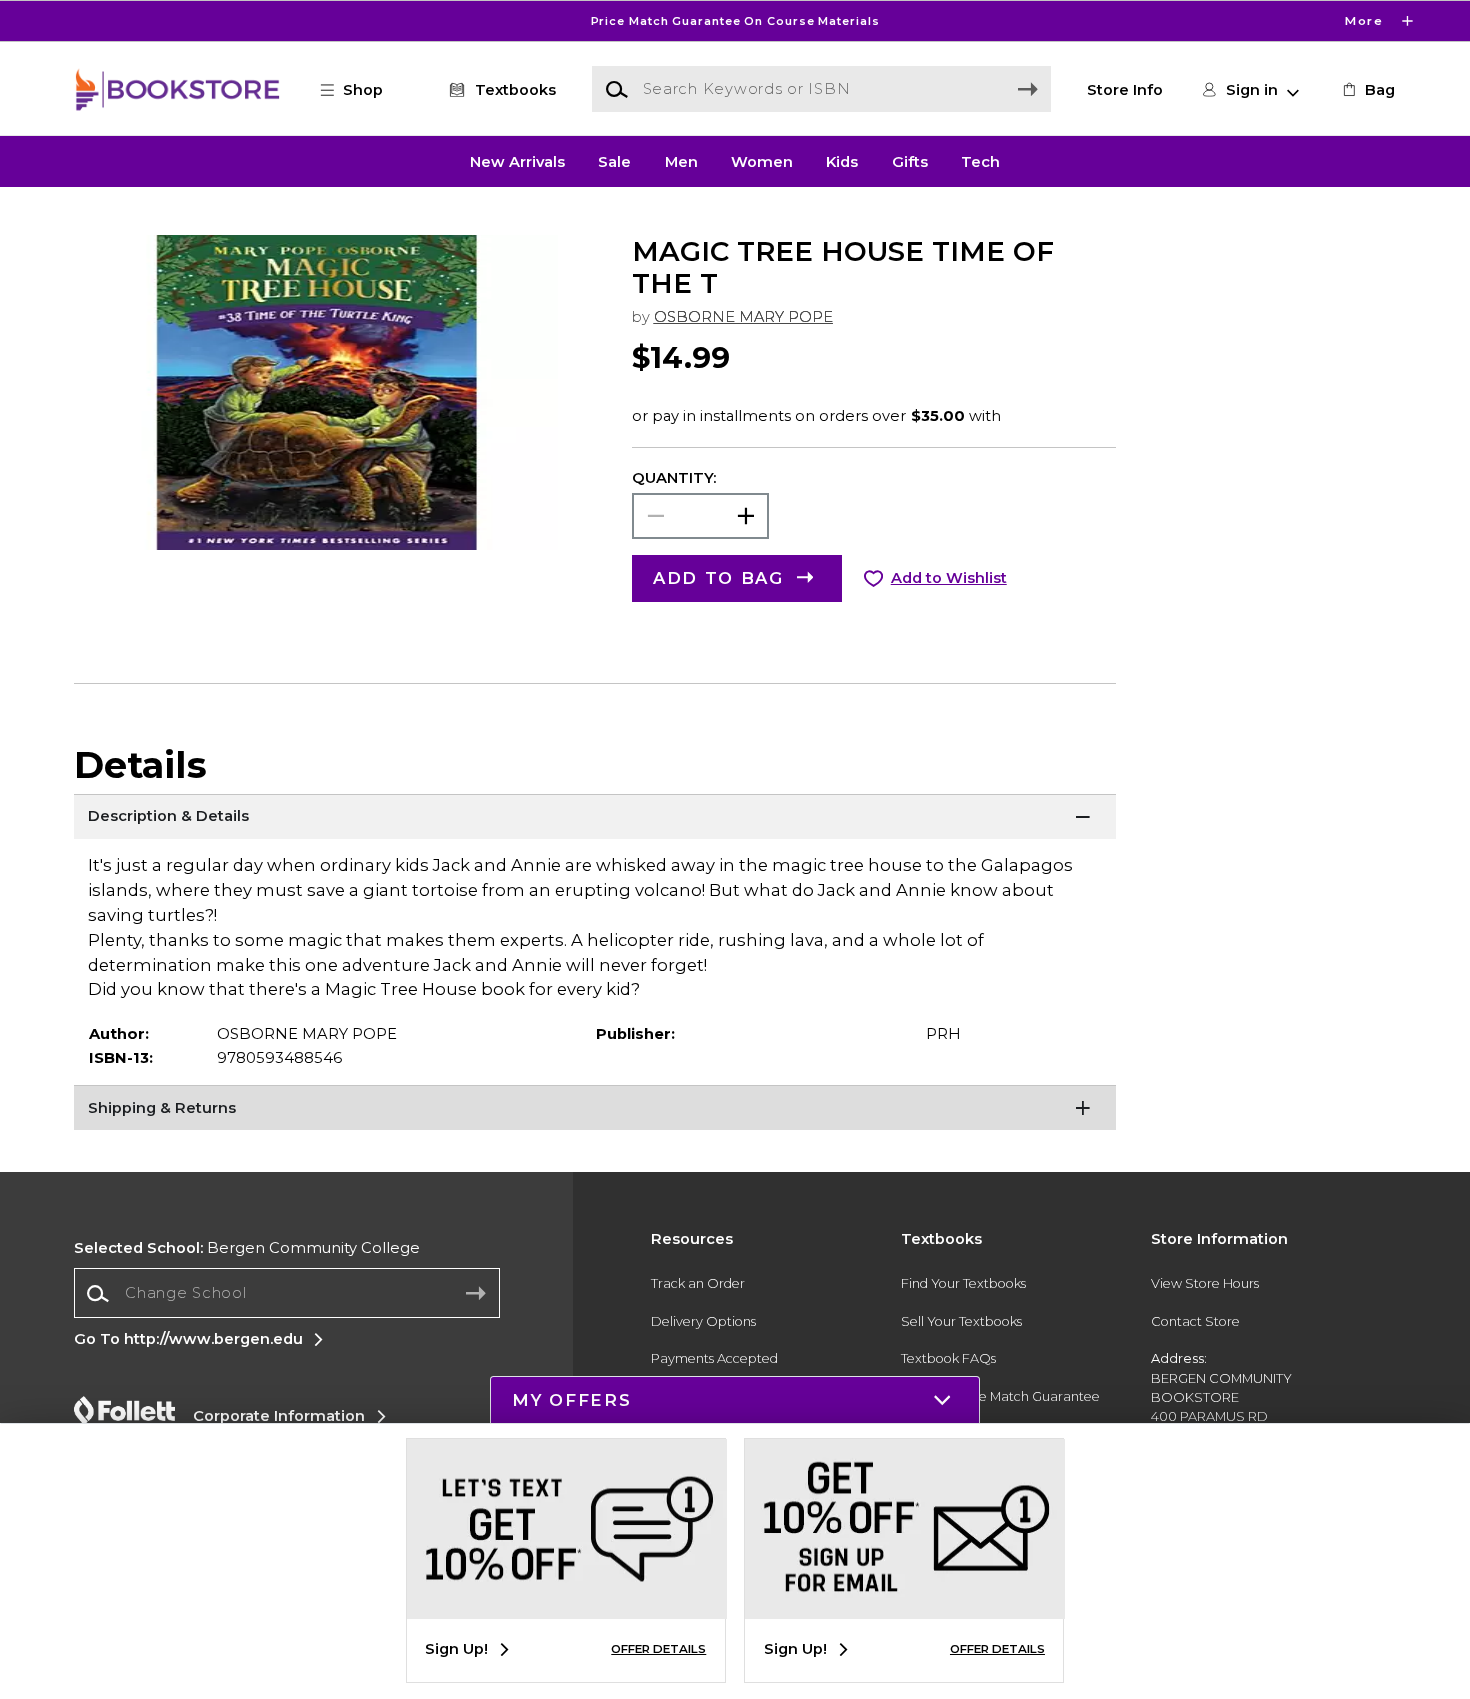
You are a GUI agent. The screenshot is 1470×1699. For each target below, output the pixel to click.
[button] (735, 21)
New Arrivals (517, 161)
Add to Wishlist (949, 578)
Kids (842, 161)
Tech (980, 161)
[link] (1367, 90)
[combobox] (287, 1293)
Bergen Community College (247, 1248)
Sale (614, 161)
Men (681, 161)
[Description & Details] (595, 819)
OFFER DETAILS (658, 1649)
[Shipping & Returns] (595, 1110)
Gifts (910, 161)
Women (762, 161)
